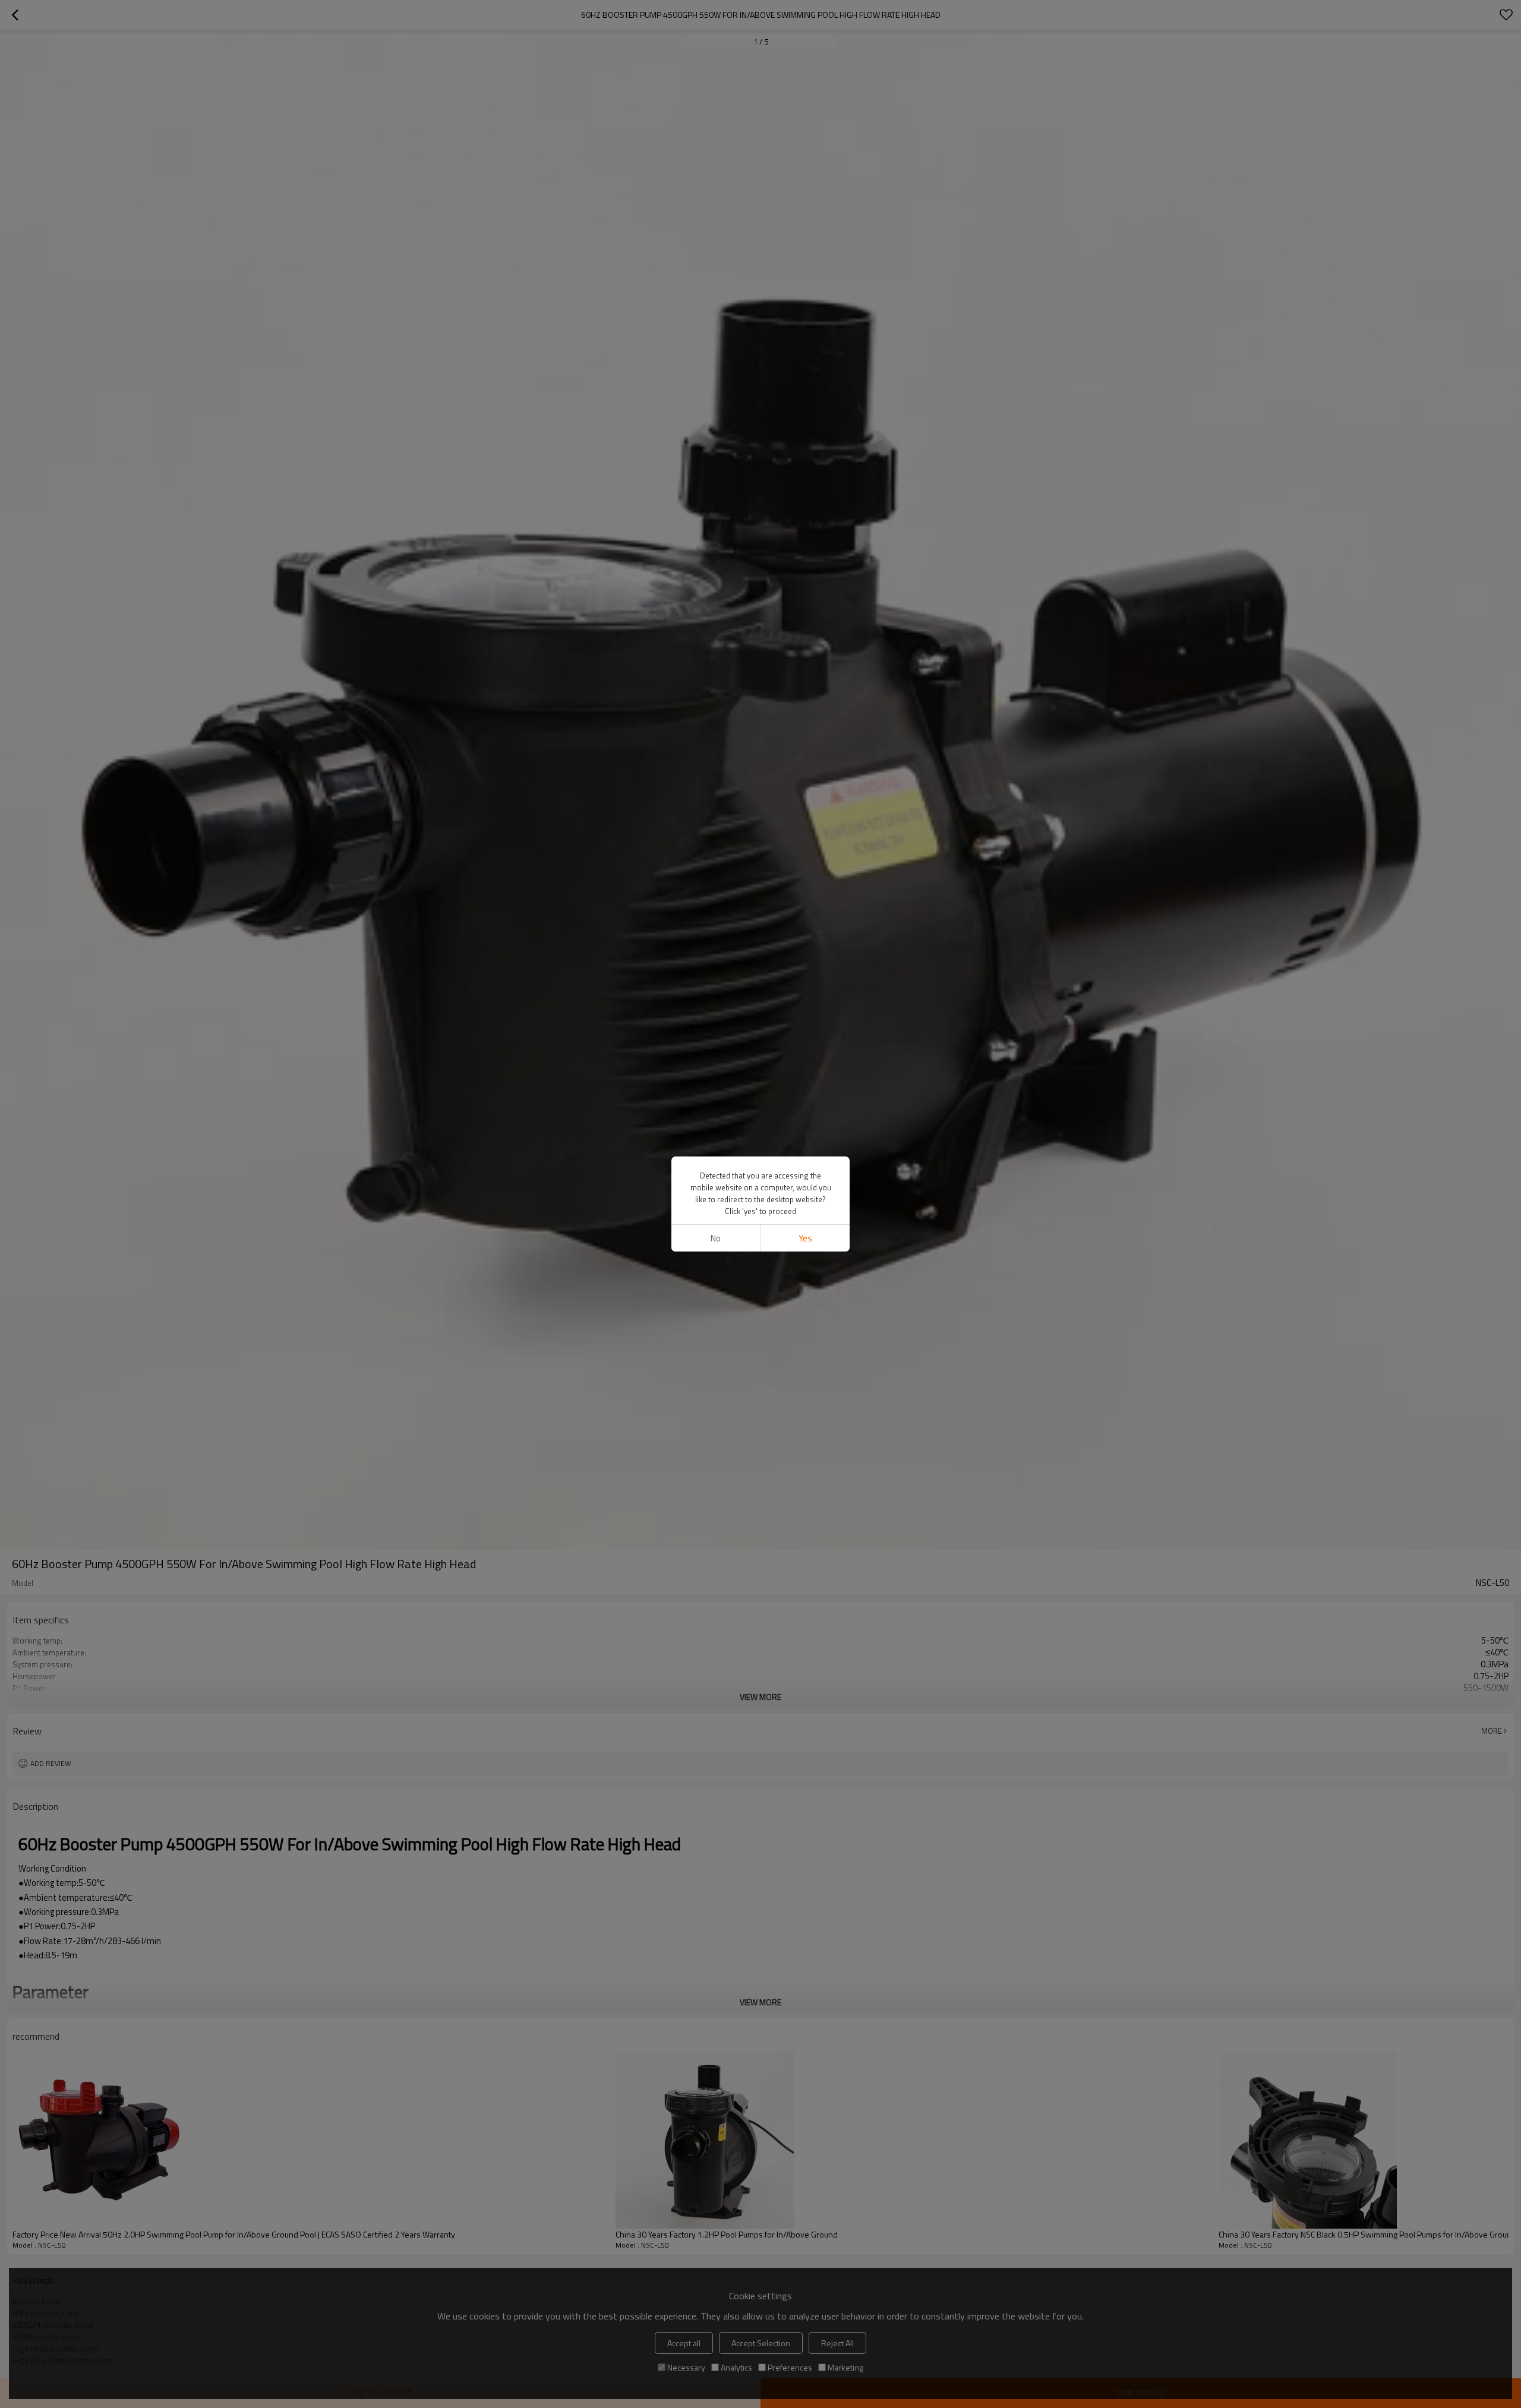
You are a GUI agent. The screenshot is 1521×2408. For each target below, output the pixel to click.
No (716, 1238)
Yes (805, 1238)
